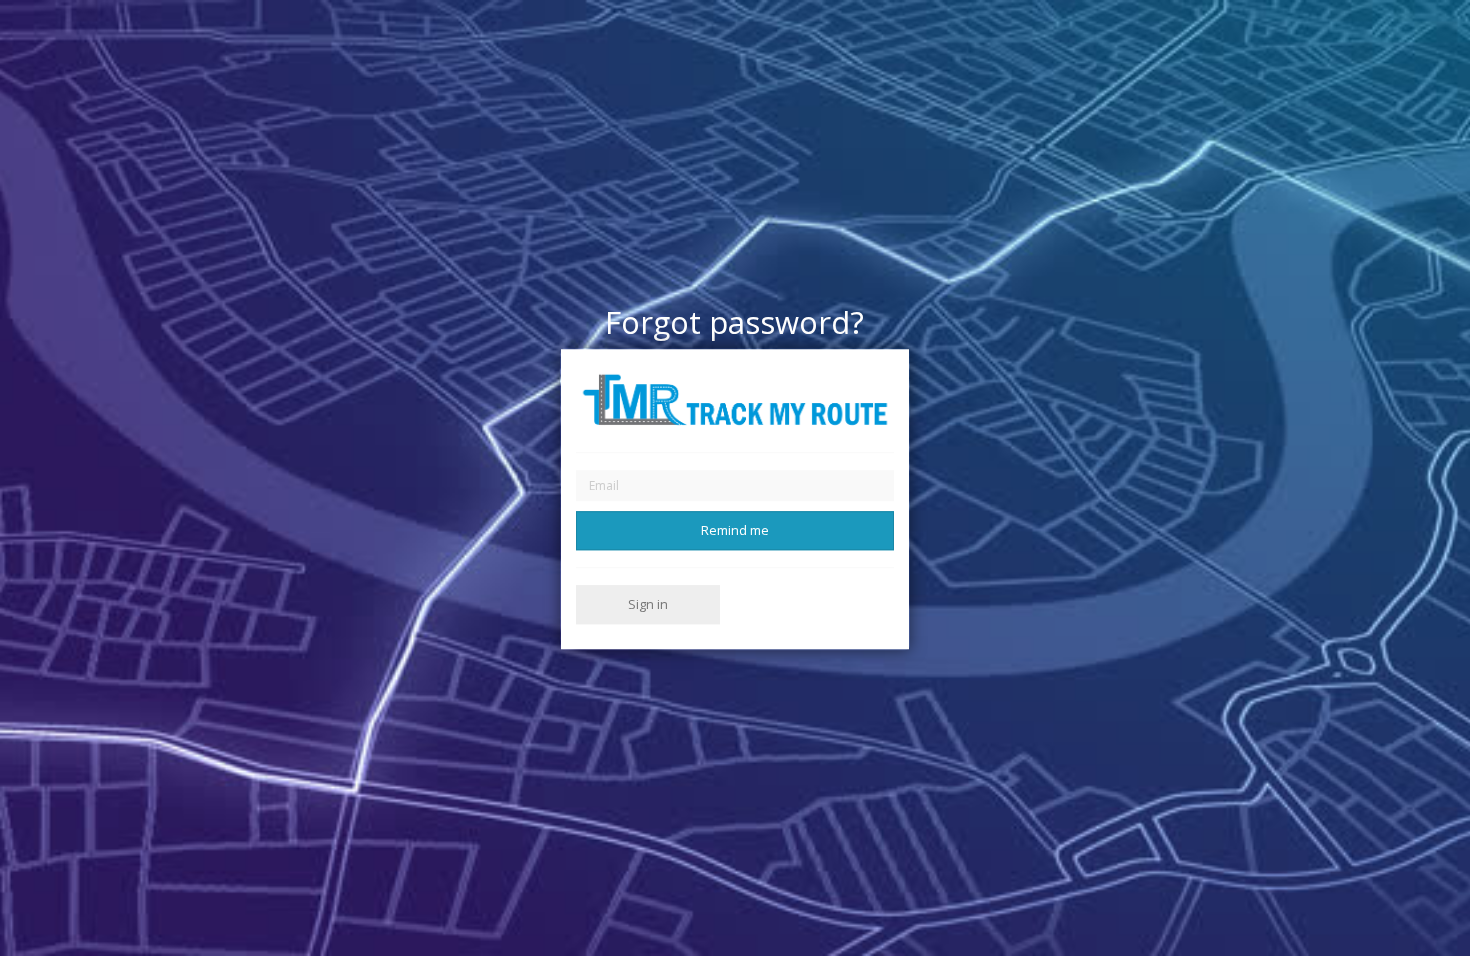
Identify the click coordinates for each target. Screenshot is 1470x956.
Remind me (735, 530)
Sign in (648, 604)
